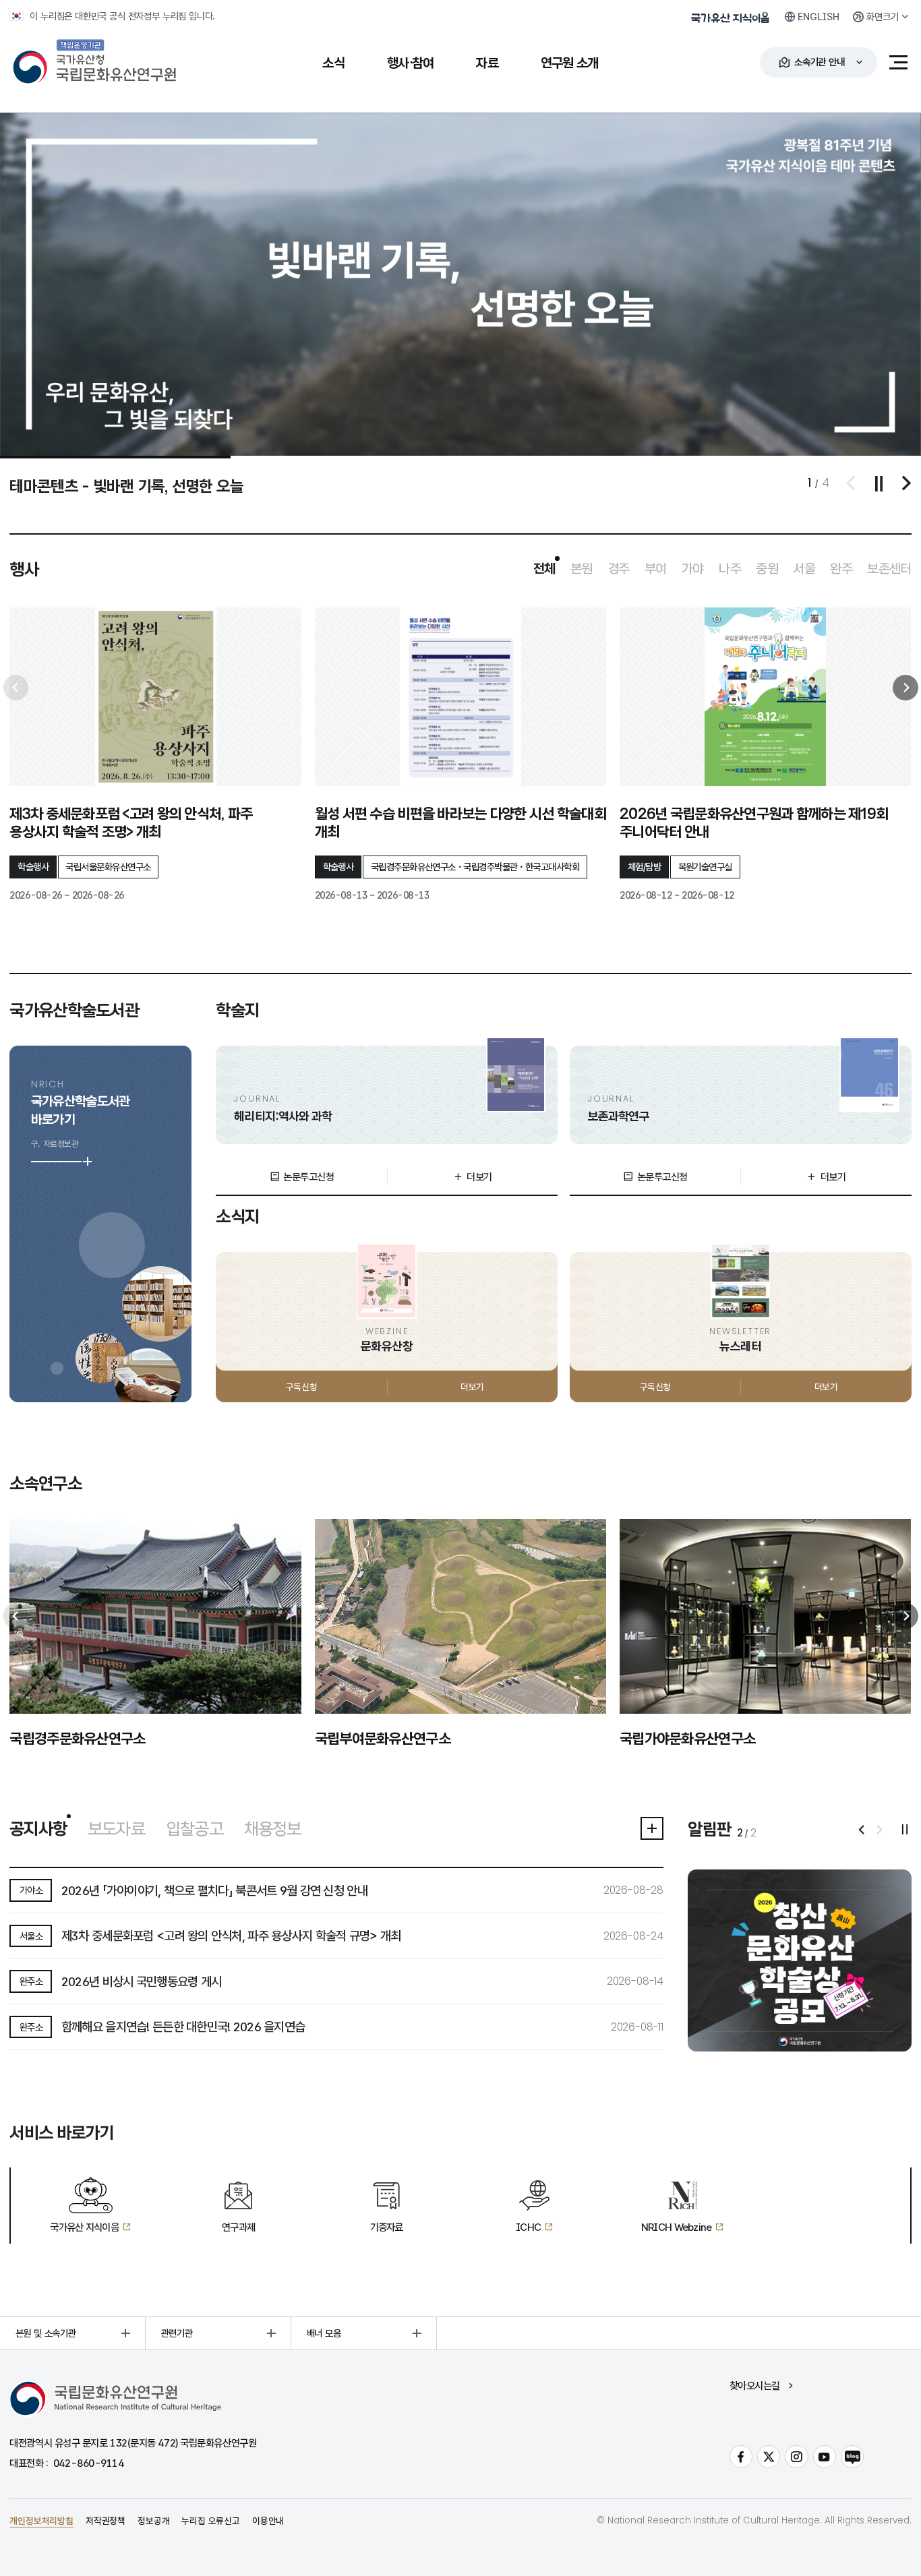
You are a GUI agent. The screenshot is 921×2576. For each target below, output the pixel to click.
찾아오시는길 (755, 2386)
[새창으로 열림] (800, 1960)
